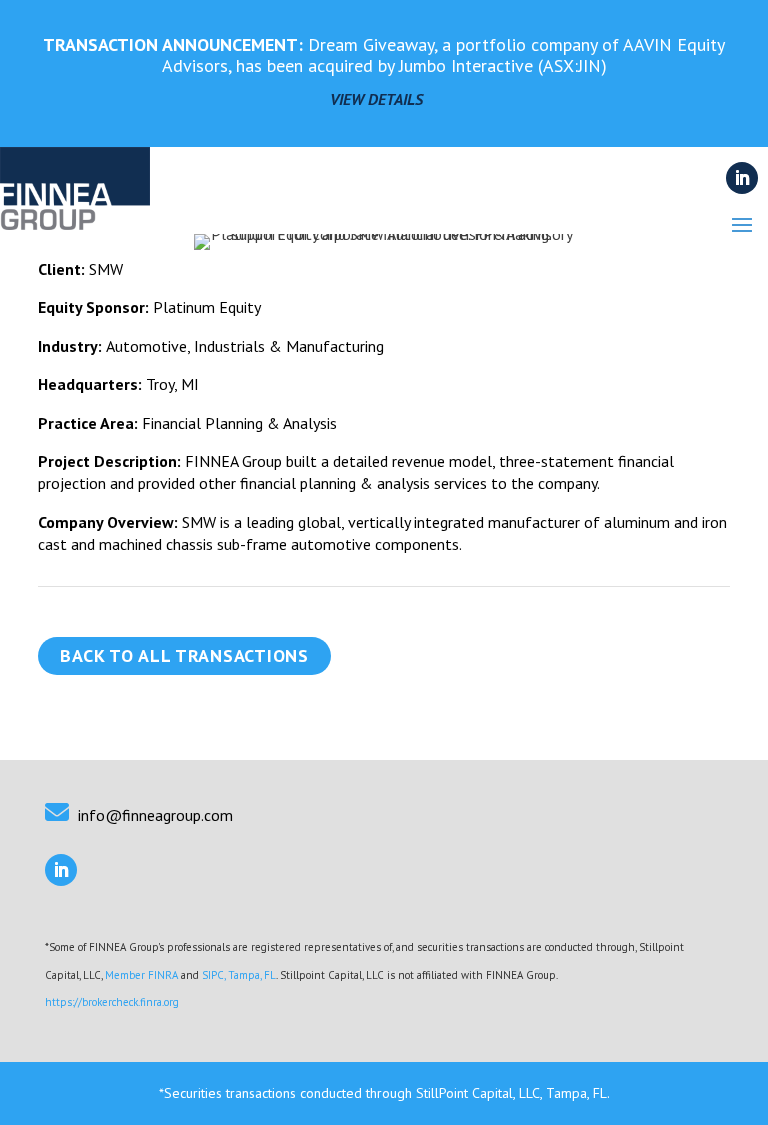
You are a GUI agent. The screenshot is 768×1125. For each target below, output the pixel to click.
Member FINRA (141, 975)
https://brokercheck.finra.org (112, 1002)
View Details (376, 99)
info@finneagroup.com (155, 815)
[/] (75, 203)
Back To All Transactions (184, 655)
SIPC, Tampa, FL (239, 975)
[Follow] (742, 178)
